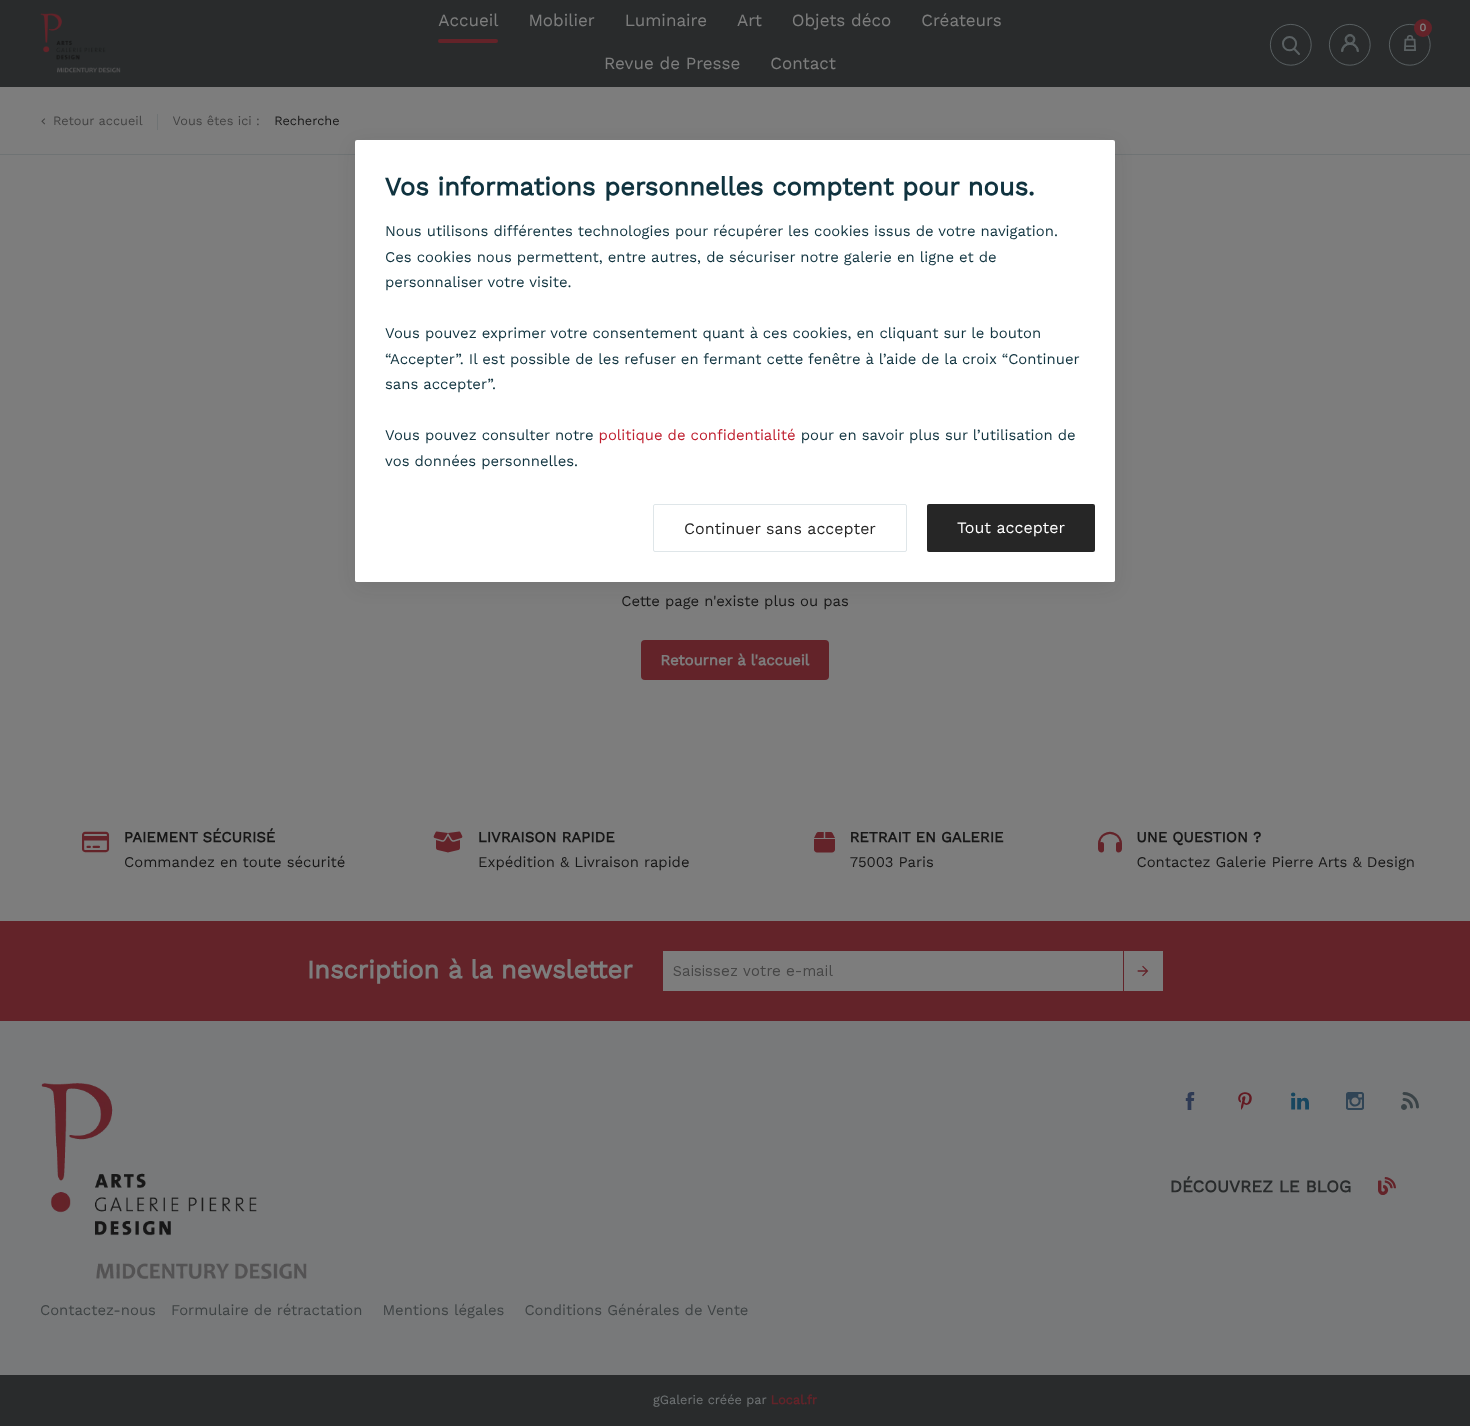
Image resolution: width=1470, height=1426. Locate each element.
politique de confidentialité (697, 435)
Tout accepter (1011, 527)
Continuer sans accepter (780, 528)
